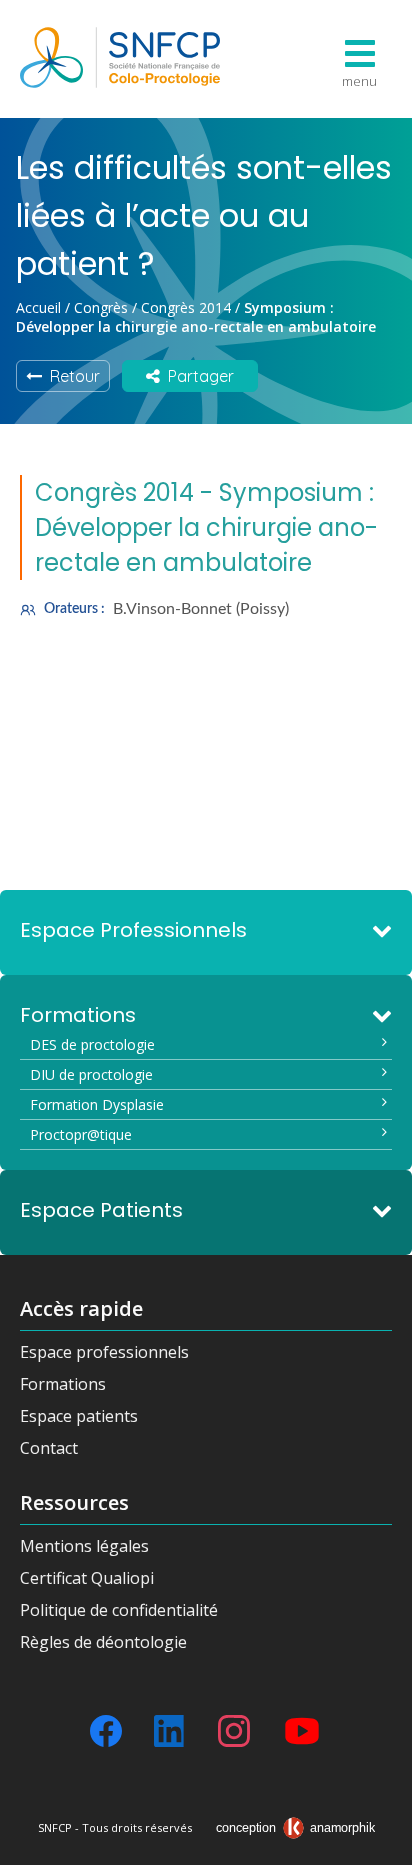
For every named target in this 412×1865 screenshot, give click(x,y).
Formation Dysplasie (97, 1104)
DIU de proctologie (91, 1074)
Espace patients (79, 1416)
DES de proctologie (92, 1044)
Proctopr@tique (81, 1134)
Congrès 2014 (186, 307)
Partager (197, 376)
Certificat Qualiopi (87, 1578)
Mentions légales (84, 1546)
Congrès (101, 307)
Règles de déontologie (103, 1642)
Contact (49, 1448)
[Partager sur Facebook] (106, 1731)
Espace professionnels (104, 1352)
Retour (71, 376)
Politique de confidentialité (119, 1610)
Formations (63, 1384)
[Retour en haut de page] (377, 1843)
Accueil (38, 307)
